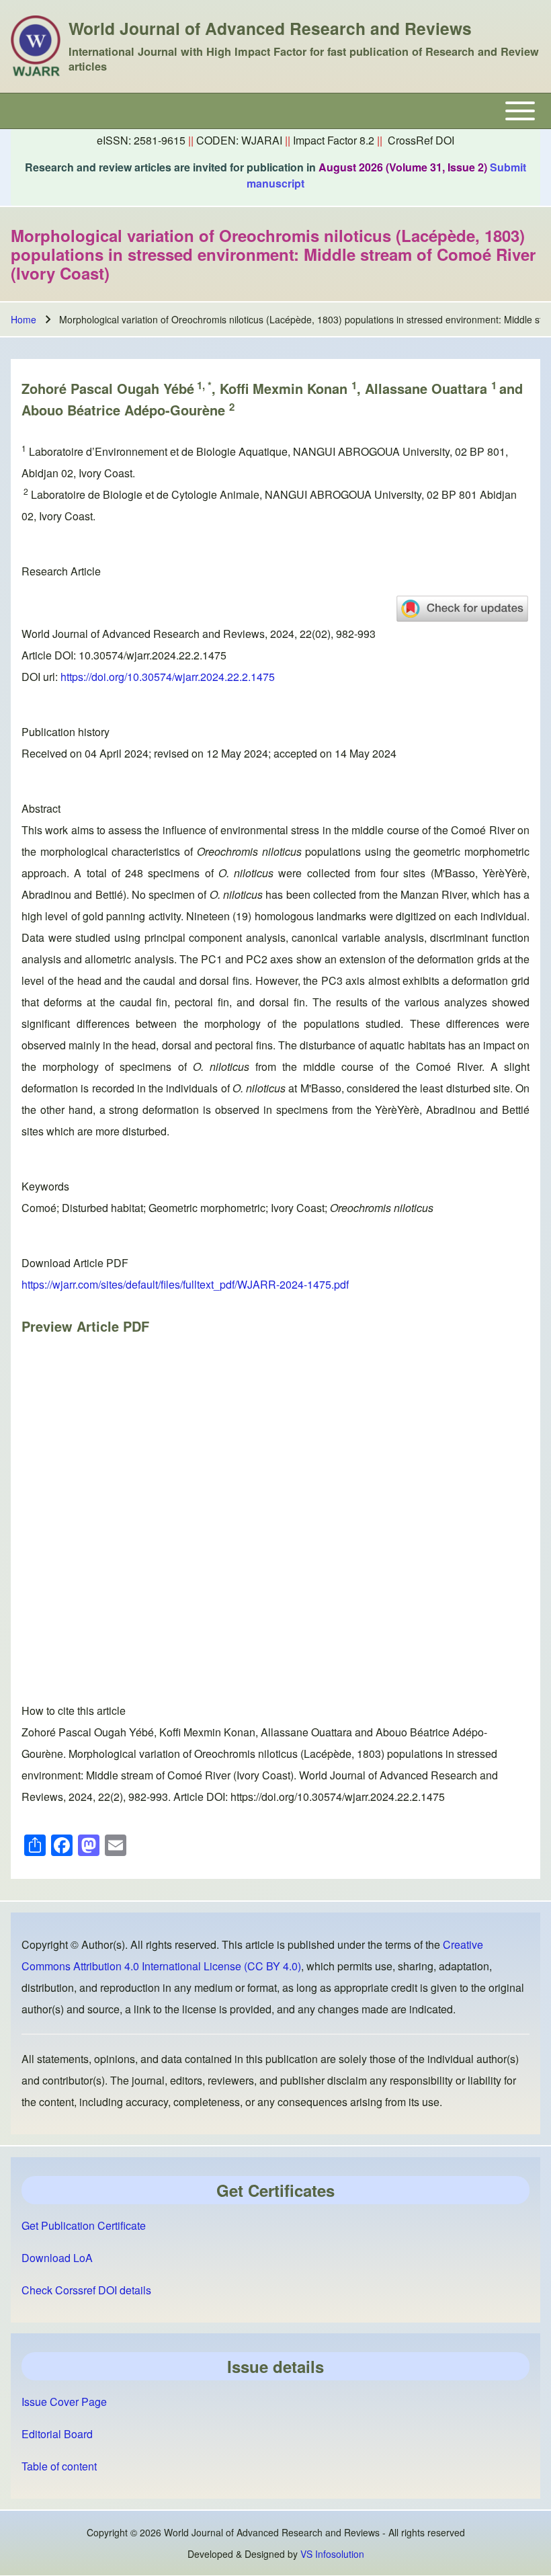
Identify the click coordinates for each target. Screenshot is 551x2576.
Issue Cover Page (64, 2402)
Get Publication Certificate (84, 2225)
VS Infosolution (332, 2554)
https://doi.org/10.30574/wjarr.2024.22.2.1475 (168, 677)
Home (24, 319)
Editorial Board (57, 2434)
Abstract (41, 808)
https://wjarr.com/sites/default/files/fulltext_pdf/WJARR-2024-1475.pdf (185, 1284)
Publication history (66, 732)
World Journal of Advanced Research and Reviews (270, 28)
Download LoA (57, 2258)
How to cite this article (74, 1710)
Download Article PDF (75, 1263)
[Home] (36, 46)
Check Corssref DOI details (86, 2290)
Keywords (45, 1186)
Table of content (59, 2466)
